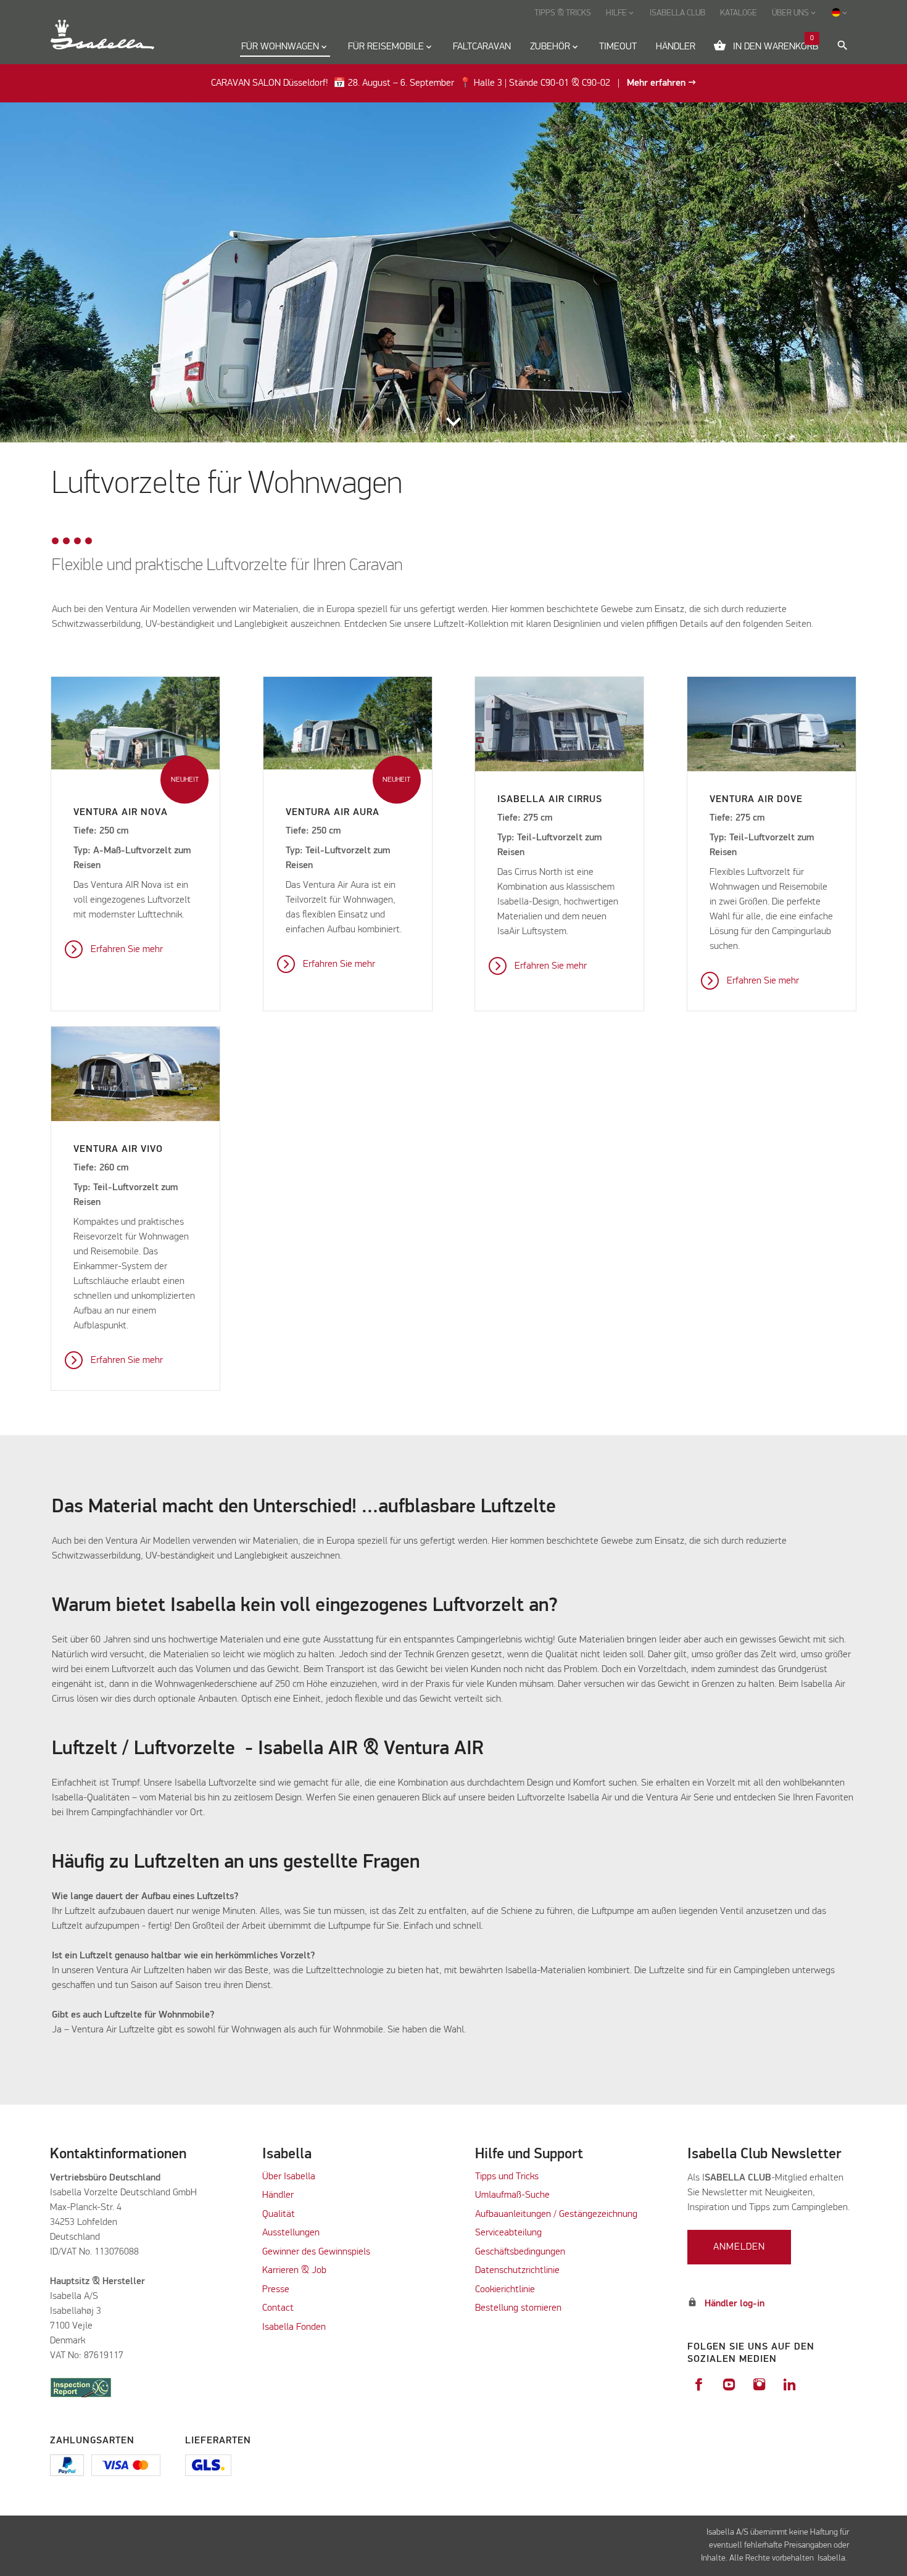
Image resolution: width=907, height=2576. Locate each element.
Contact (278, 2308)
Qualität (279, 2214)
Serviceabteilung (508, 2233)
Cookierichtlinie (505, 2290)
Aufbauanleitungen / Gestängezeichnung (556, 2214)
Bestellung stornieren (518, 2308)
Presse (276, 2290)
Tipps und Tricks (507, 2177)
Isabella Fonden (294, 2327)
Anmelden (739, 2247)
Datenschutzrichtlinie (517, 2271)
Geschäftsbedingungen (520, 2252)
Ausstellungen (291, 2233)
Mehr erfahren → (661, 83)
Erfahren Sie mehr (127, 950)
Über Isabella (289, 2177)
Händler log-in (735, 2304)
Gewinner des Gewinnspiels (316, 2252)
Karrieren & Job (294, 2271)
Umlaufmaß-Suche (514, 2195)
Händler (278, 2195)
